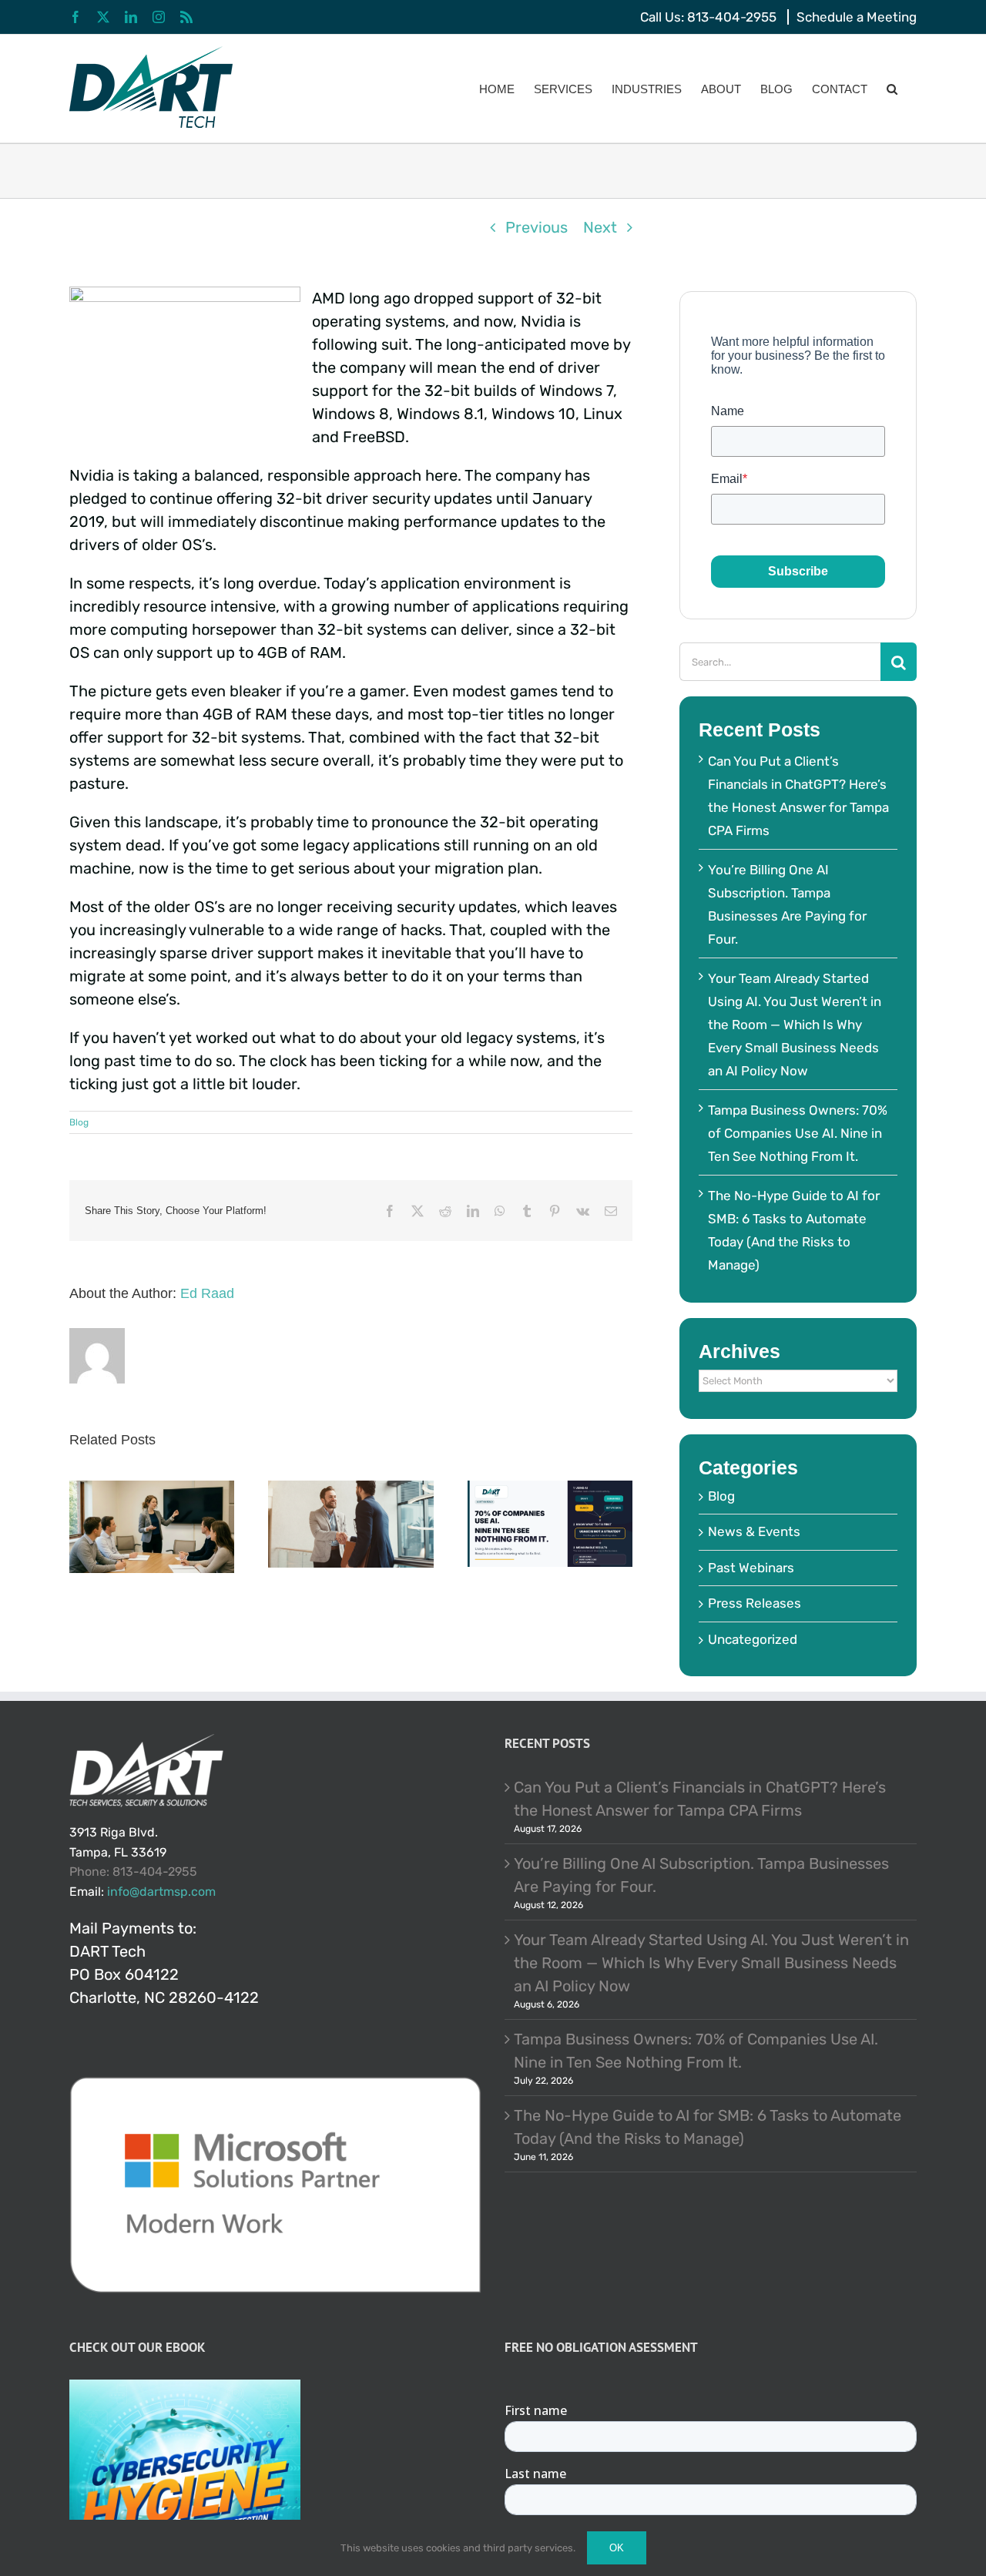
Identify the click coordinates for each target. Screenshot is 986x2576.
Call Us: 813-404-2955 (708, 17)
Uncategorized (753, 1639)
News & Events (754, 1531)
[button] (892, 89)
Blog (79, 1122)
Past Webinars (751, 1568)
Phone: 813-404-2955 (133, 1872)
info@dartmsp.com (161, 1892)
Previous (537, 227)
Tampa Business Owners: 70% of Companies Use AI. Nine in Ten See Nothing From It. (798, 1133)
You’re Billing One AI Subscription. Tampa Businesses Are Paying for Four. (701, 1875)
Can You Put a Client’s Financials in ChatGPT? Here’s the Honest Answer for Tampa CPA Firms (700, 1799)
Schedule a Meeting (857, 17)
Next (600, 227)
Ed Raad (207, 1293)
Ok (617, 2548)
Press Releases (755, 1603)
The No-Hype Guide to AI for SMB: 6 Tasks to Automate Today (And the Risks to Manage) (708, 2127)
